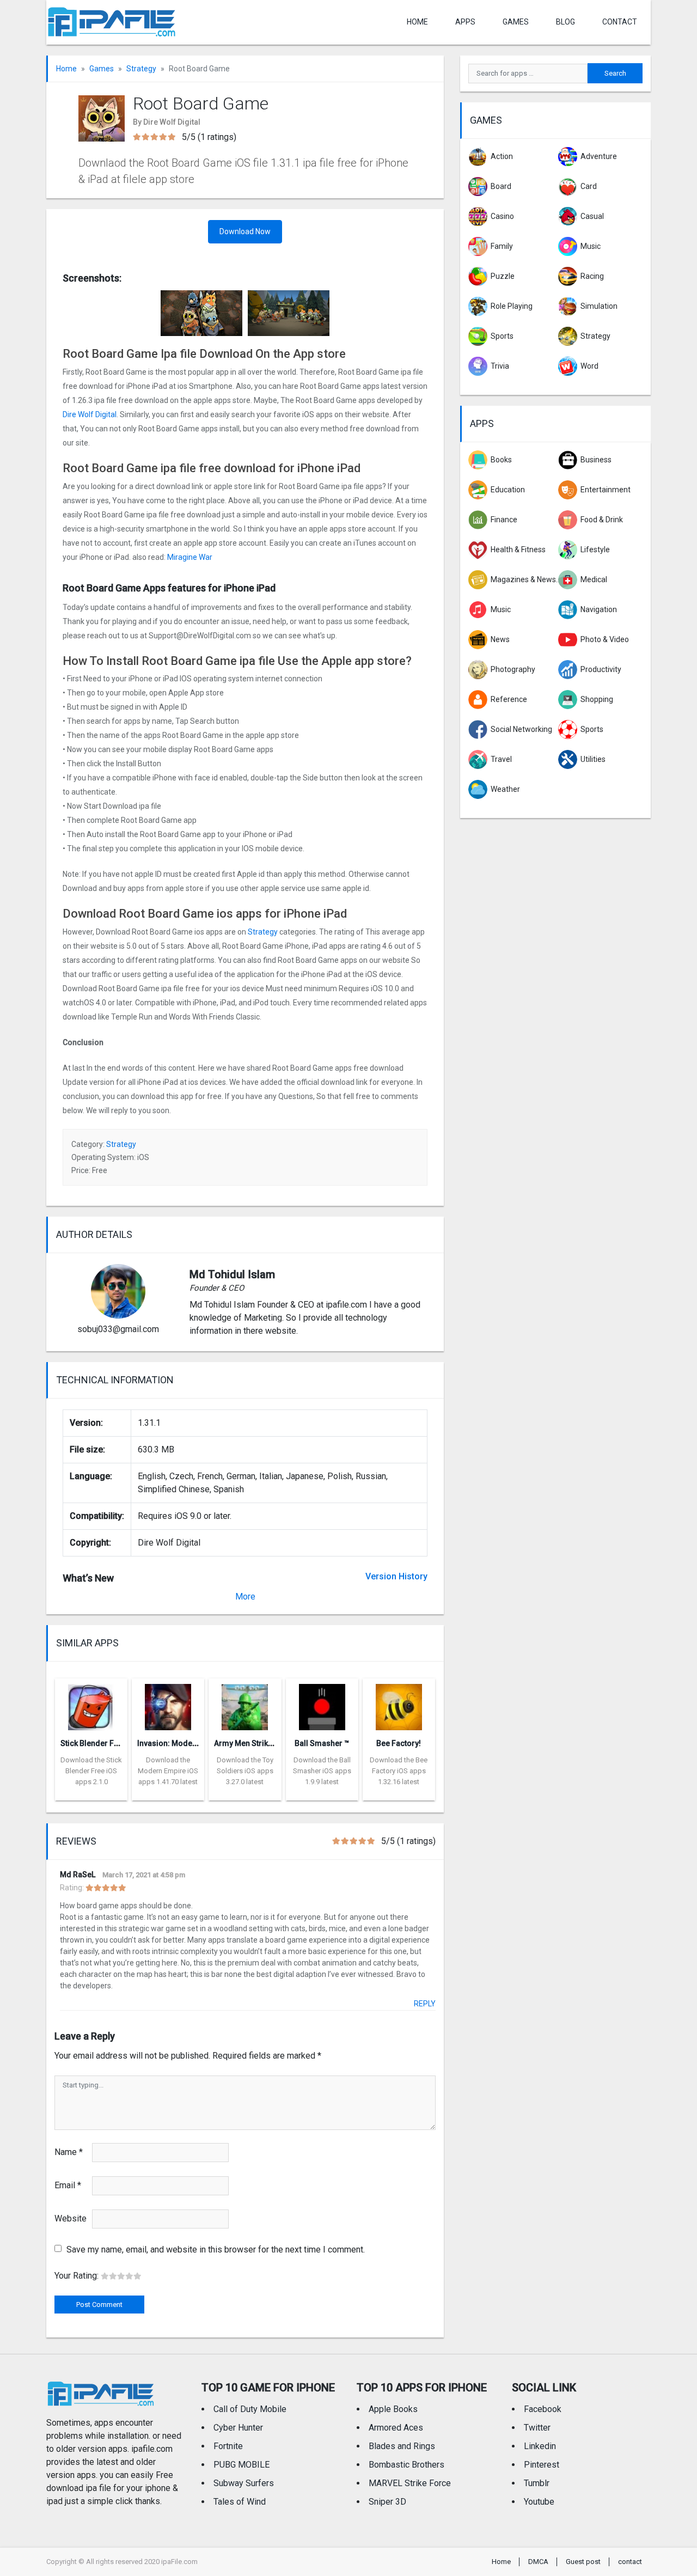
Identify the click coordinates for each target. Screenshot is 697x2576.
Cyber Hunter (238, 2428)
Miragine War (190, 557)
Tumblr (537, 2483)
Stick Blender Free (93, 1743)
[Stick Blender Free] (91, 1704)
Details (91, 1792)
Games (516, 22)
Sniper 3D (387, 2502)
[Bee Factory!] (399, 1704)
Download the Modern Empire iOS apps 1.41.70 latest (168, 1771)
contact (620, 22)
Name (69, 2152)
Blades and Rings (402, 2446)
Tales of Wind (240, 2502)
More (245, 1597)
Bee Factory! (399, 1743)
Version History (396, 1576)
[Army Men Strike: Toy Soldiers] (245, 1704)
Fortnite (228, 2446)
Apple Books (393, 2409)
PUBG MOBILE (241, 2465)
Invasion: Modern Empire (182, 1743)
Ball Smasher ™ (322, 1743)
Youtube (539, 2502)
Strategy (141, 69)
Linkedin (540, 2446)
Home (417, 22)
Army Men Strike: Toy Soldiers (268, 1743)
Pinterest (542, 2465)
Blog (565, 22)
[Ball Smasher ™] (322, 1704)
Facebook (543, 2409)
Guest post (583, 2562)
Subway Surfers (244, 2483)
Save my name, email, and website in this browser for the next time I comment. (216, 2250)
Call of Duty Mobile (250, 2409)
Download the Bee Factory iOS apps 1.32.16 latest (399, 1771)
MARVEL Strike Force (410, 2483)
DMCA (538, 2562)
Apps (482, 423)
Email (68, 2185)
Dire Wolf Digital (90, 414)
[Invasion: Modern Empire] (168, 1704)
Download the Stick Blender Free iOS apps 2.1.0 (91, 1771)
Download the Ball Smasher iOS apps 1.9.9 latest (322, 1771)
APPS (465, 22)
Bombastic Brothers (406, 2465)
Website (71, 2218)
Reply (425, 2004)
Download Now (245, 231)
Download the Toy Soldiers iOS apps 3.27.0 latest (245, 1771)
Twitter (537, 2428)
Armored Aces (396, 2428)
